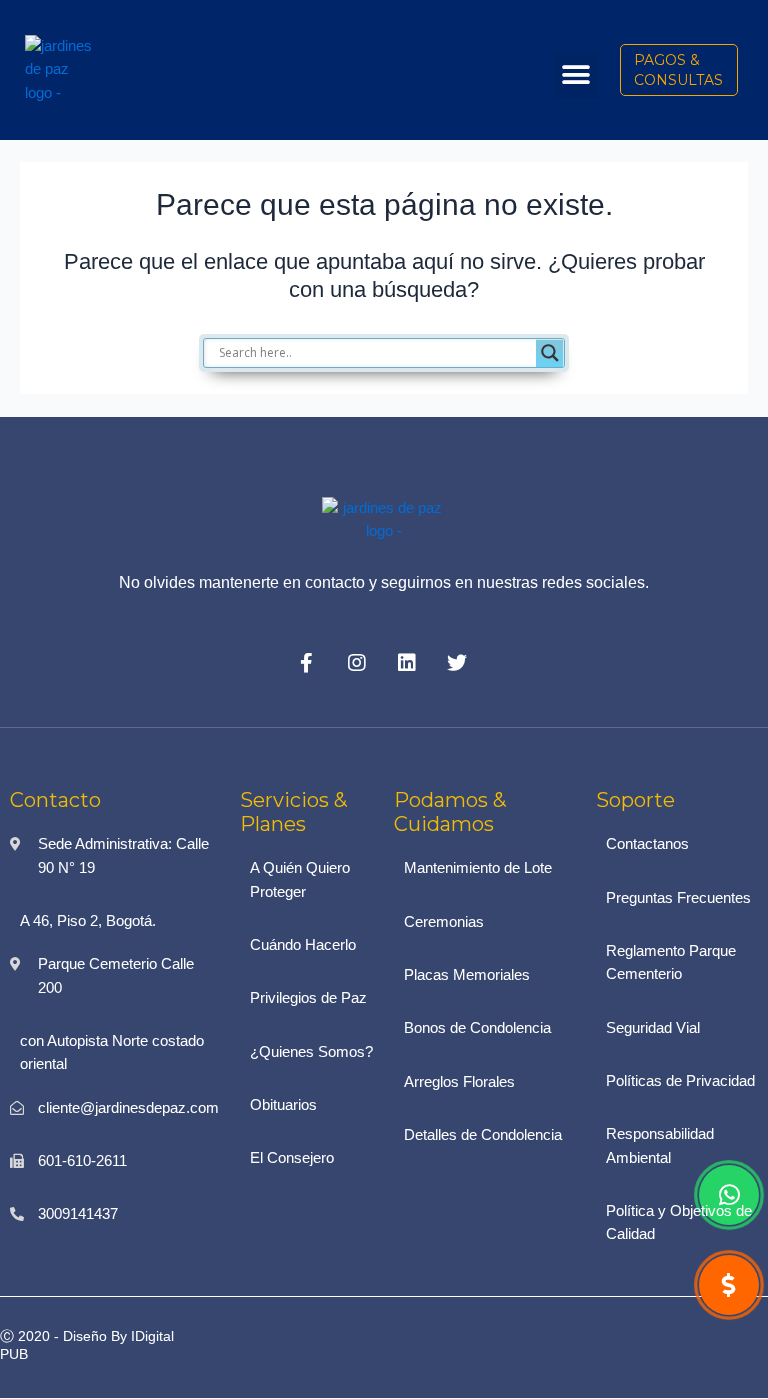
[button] (576, 75)
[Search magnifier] (550, 353)
